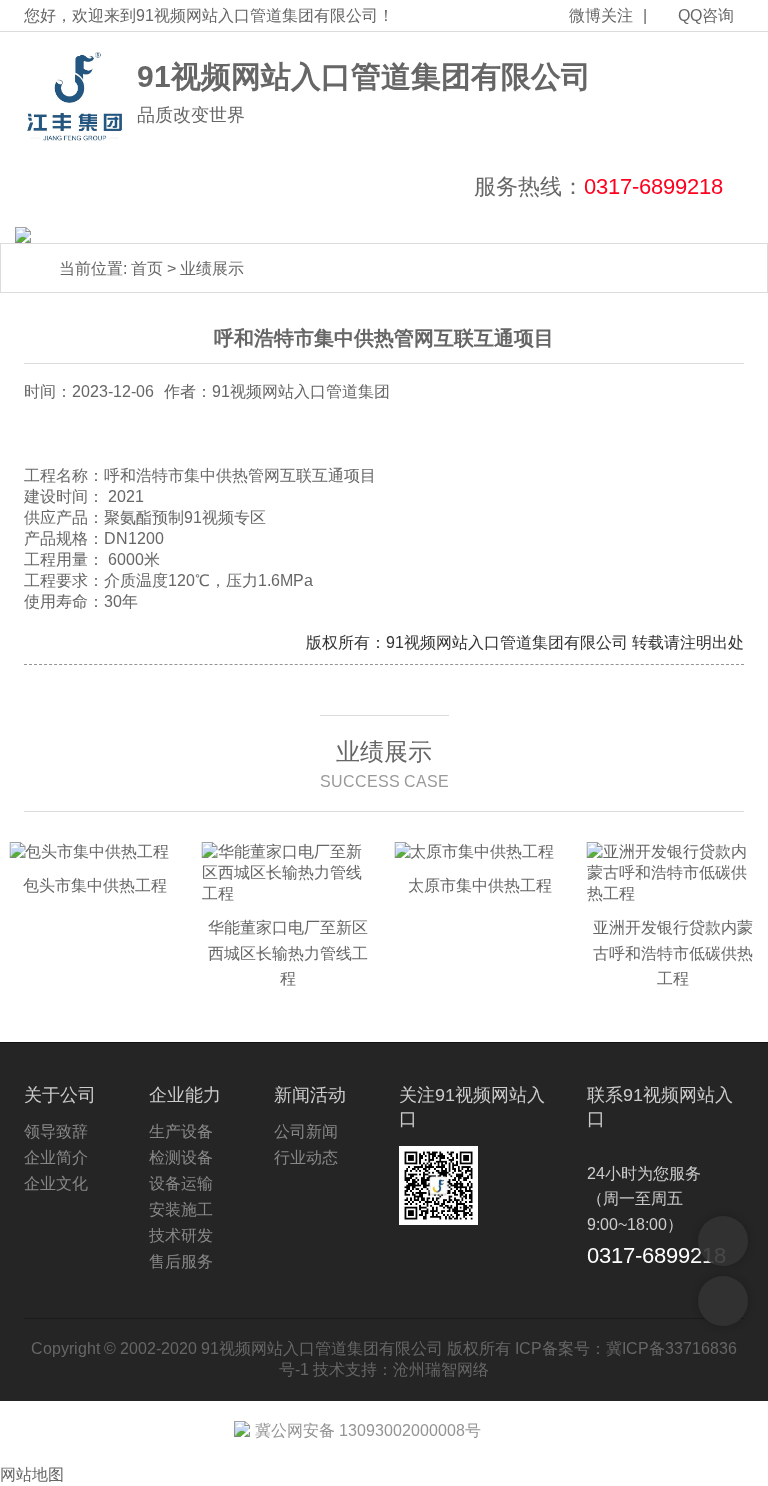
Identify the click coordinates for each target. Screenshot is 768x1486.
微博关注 (601, 15)
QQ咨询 (706, 15)
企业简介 (56, 1157)
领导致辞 (56, 1131)
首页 (147, 268)
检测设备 (181, 1157)
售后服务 (181, 1261)
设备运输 (181, 1183)
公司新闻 (306, 1131)
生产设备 (181, 1131)
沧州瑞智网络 (441, 1369)
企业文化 (56, 1183)
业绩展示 (212, 268)
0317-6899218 (653, 186)
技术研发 (181, 1235)
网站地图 (32, 1474)
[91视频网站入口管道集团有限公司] (75, 97)
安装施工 (181, 1209)
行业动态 (306, 1157)
